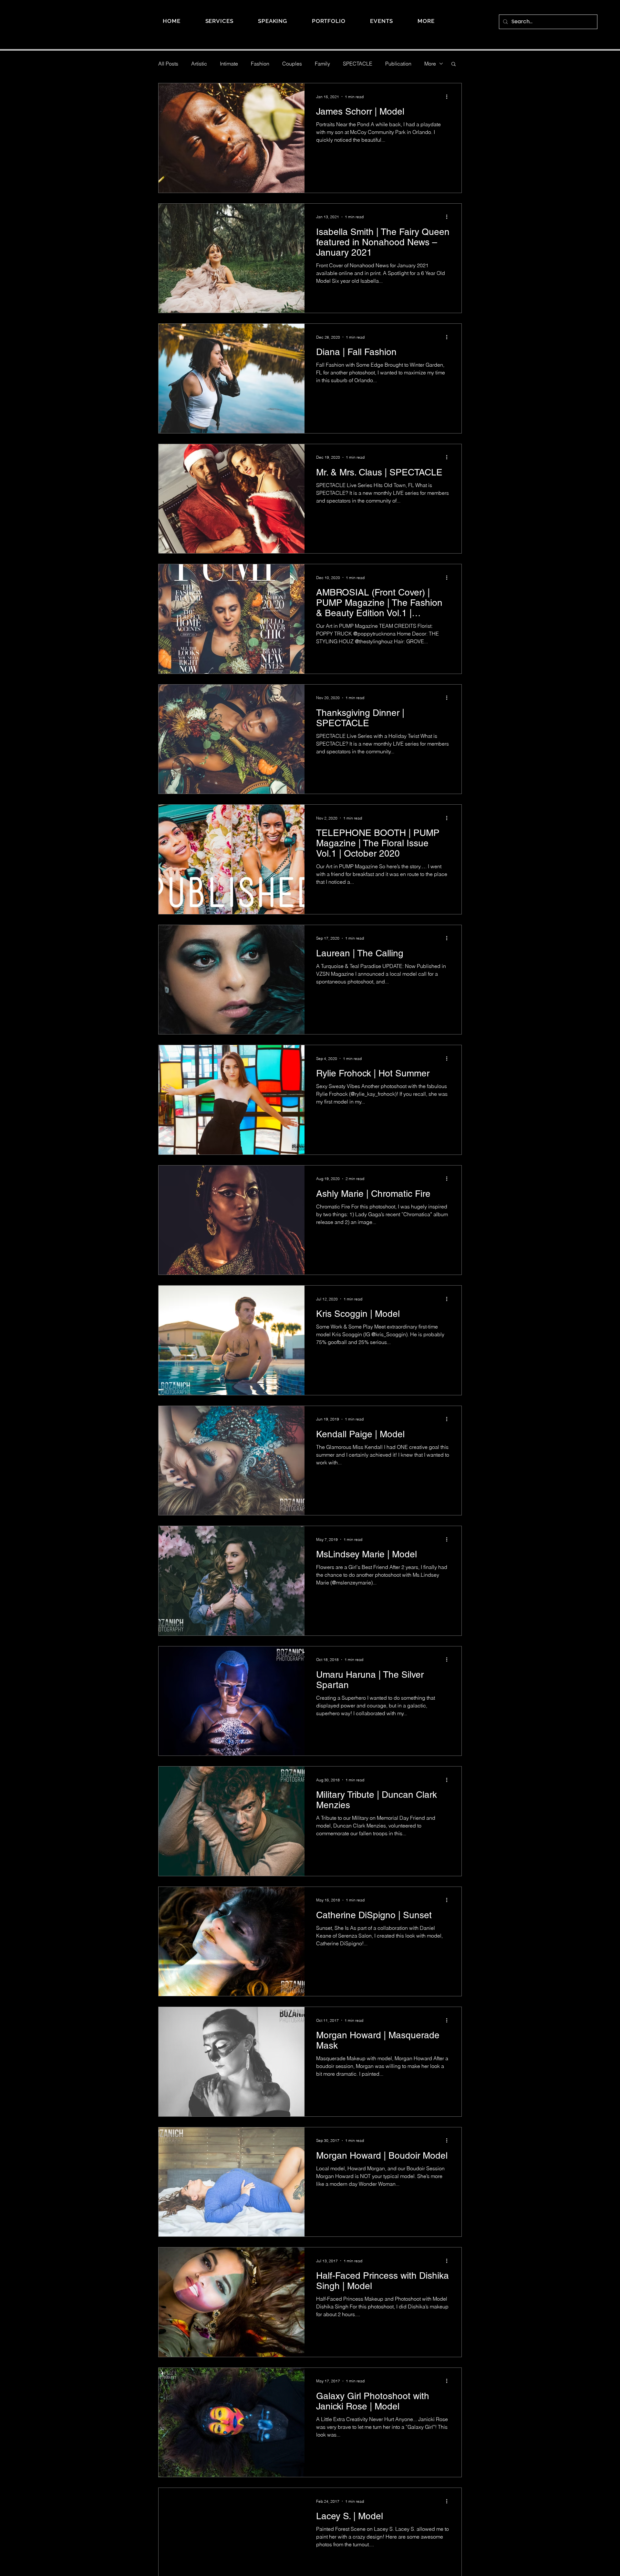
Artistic (199, 64)
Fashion (260, 64)
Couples (292, 64)
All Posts (168, 64)
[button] (426, 21)
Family (322, 64)
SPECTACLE (358, 64)
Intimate (229, 64)
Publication (398, 64)
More (430, 64)
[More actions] (449, 97)
